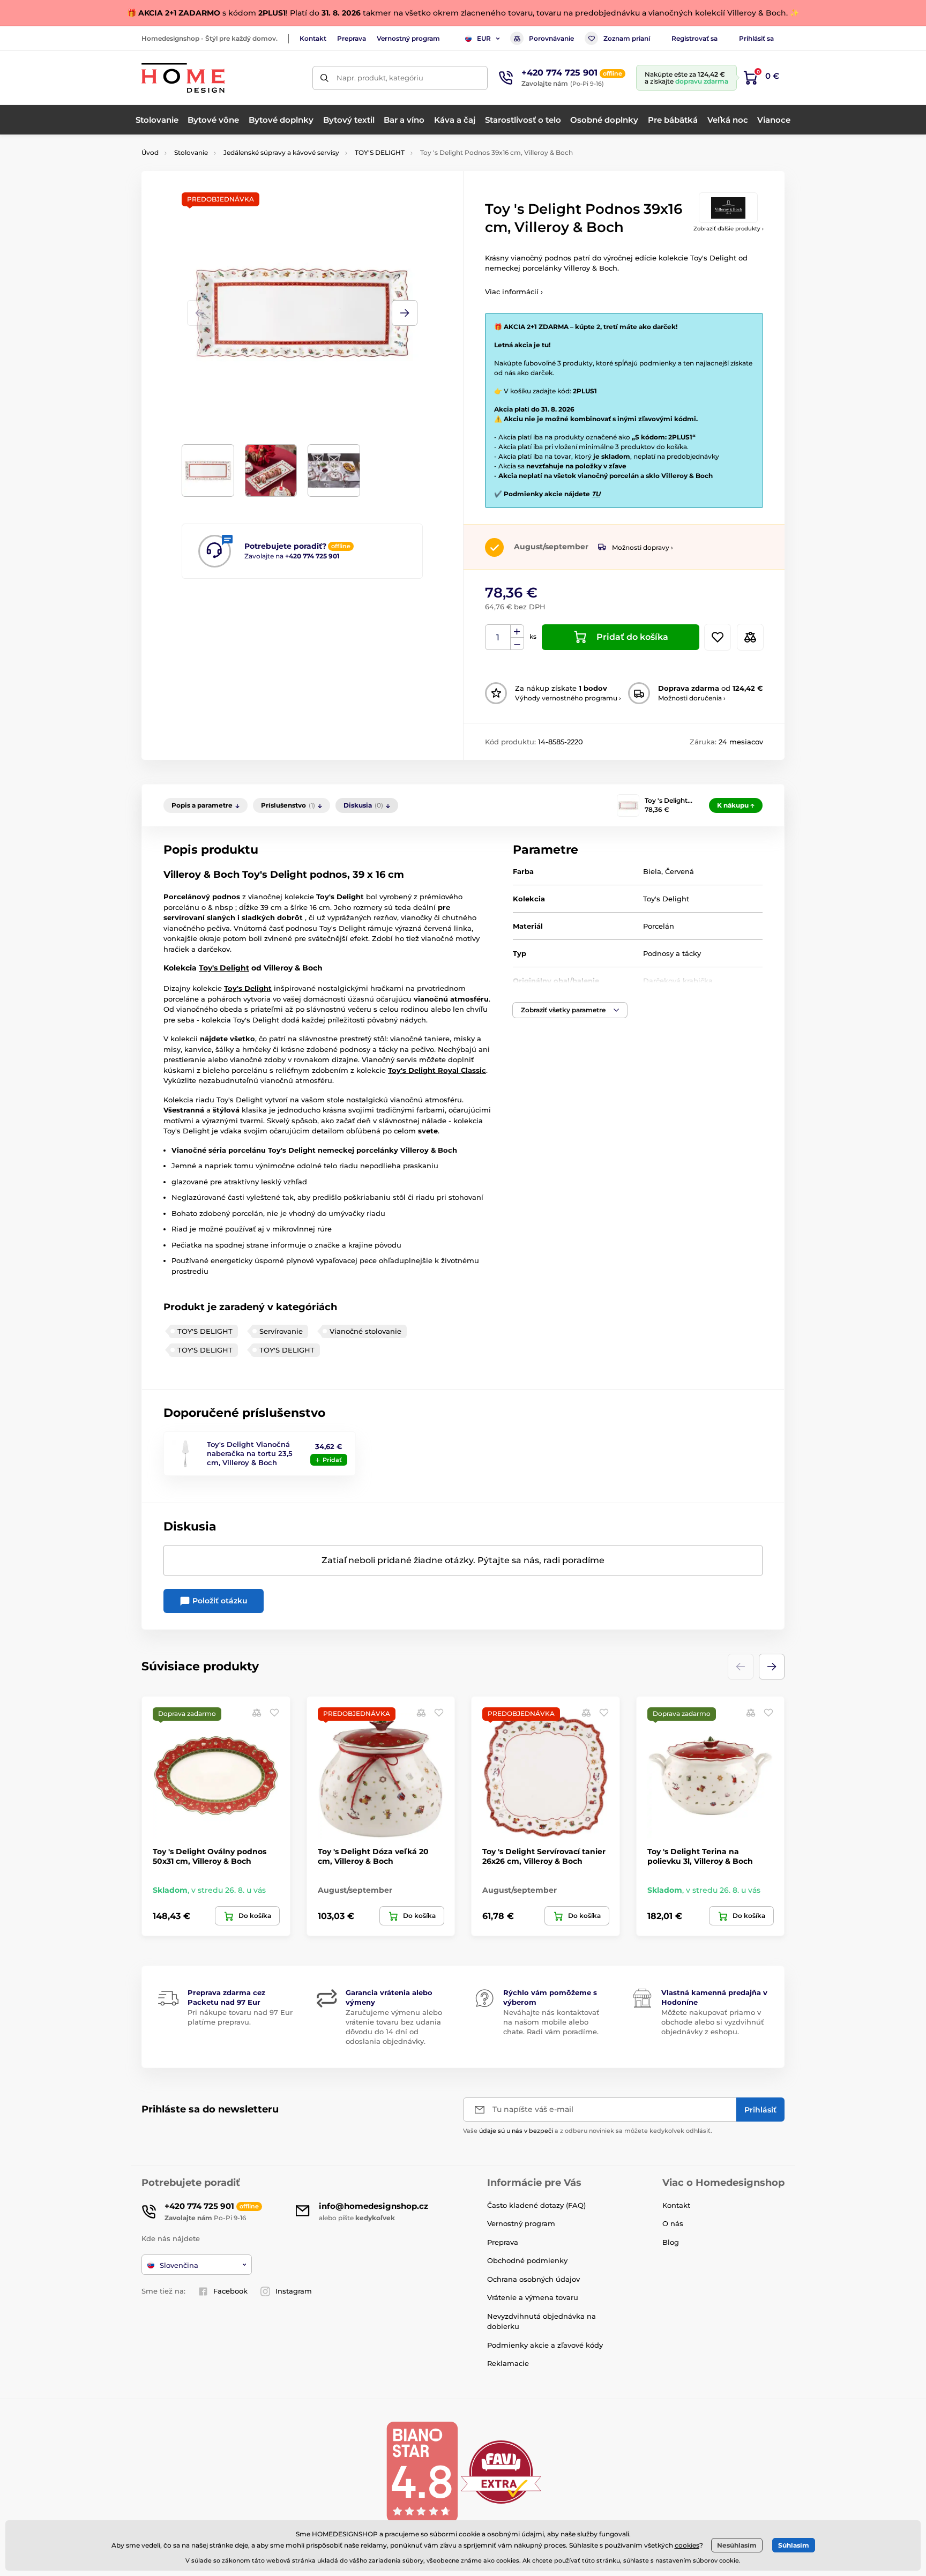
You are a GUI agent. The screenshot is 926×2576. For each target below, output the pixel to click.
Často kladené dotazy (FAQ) (536, 2205)
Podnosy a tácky (672, 953)
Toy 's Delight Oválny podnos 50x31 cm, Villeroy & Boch (210, 1856)
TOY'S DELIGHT (380, 152)
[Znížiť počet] (517, 644)
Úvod (150, 152)
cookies (687, 2545)
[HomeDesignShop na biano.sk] (422, 2471)
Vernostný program (408, 38)
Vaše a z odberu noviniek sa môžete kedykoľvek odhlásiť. (588, 2131)
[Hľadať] (324, 78)
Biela (652, 871)
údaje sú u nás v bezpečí (516, 2131)
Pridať (332, 1460)
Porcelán (659, 926)
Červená (679, 871)
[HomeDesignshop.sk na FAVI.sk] (501, 2471)
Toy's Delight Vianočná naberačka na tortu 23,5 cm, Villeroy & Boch (250, 1453)
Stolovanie (191, 152)
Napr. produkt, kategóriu (380, 78)
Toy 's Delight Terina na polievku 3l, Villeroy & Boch (700, 1856)
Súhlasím (794, 2545)
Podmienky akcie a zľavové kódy (545, 2345)
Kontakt (313, 38)
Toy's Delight (666, 899)
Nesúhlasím (737, 2545)
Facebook (230, 2291)
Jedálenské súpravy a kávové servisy (281, 152)
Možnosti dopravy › (643, 547)
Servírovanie (281, 1331)
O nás (673, 2223)
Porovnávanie (551, 38)
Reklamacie (508, 2363)
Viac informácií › (514, 292)
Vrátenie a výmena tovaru (533, 2297)
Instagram (294, 2291)
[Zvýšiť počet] (517, 631)
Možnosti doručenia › (692, 698)
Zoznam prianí (627, 38)
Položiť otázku (219, 1601)
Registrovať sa (694, 38)
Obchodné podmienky (527, 2260)
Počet (498, 637)
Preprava (352, 38)
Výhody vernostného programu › (568, 698)
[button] (405, 313)
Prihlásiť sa (756, 38)
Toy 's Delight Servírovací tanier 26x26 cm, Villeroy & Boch (544, 1856)
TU (596, 494)
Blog (671, 2242)
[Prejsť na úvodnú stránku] (183, 78)
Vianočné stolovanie (365, 1331)
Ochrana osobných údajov (533, 2279)
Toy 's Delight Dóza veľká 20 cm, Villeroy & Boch (373, 1856)
